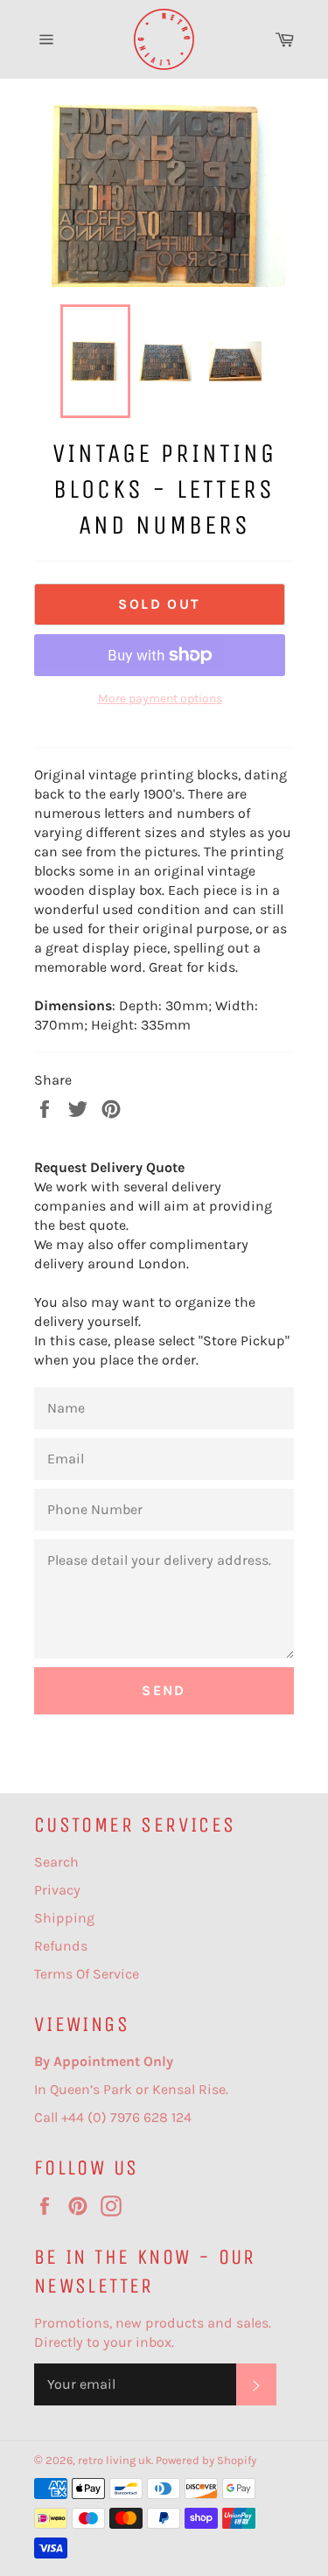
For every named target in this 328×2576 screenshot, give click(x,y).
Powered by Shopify (206, 2460)
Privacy (57, 1890)
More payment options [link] (160, 698)
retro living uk (115, 2460)
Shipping (64, 1918)
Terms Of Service (87, 1974)
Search (56, 1862)
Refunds (61, 1946)
